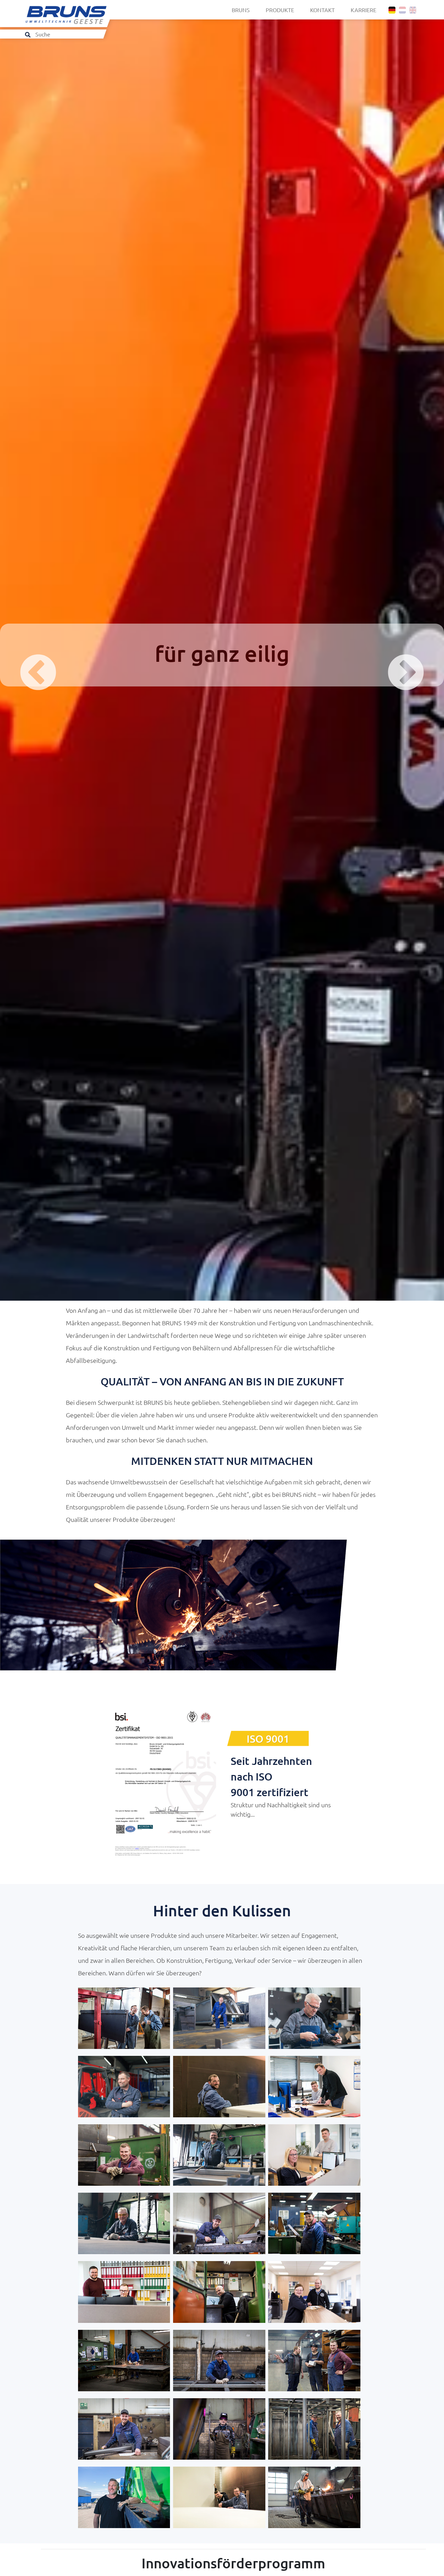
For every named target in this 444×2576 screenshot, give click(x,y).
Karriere (364, 10)
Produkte (280, 10)
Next (388, 657)
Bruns (241, 10)
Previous (21, 657)
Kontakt (322, 10)
